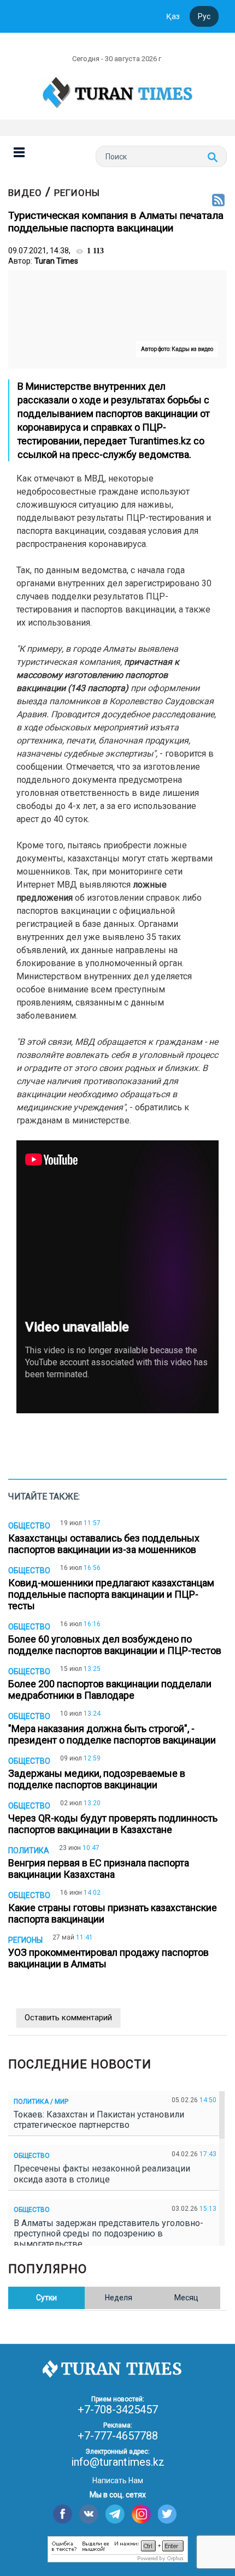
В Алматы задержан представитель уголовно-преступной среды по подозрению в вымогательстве (108, 2233)
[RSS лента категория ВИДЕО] (218, 201)
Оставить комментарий (68, 2018)
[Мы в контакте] (89, 2514)
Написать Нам (118, 2480)
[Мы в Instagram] (141, 2514)
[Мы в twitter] (168, 2514)
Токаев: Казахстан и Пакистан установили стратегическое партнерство (99, 2120)
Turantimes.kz (159, 441)
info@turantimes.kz (118, 2462)
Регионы (77, 193)
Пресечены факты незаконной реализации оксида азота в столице (102, 2174)
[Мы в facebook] (63, 2514)
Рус (204, 16)
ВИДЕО (25, 193)
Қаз (173, 16)
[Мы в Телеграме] (115, 2514)
